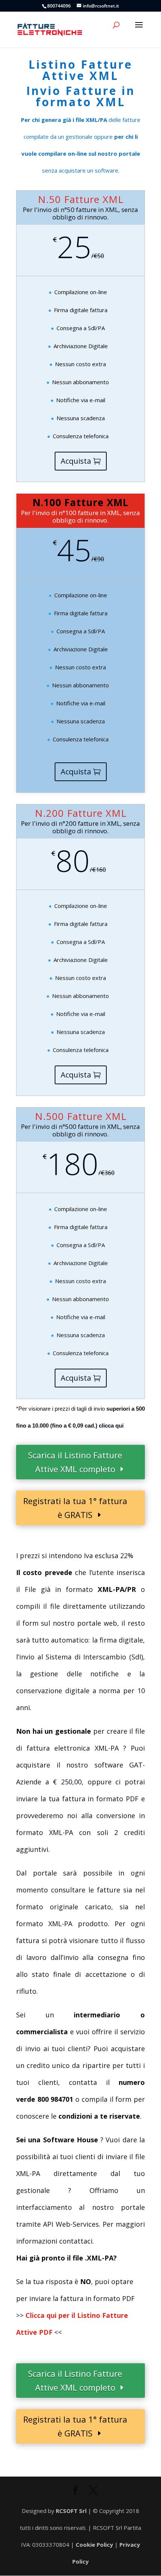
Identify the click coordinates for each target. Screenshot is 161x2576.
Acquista (76, 461)
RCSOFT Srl (72, 2511)
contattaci (76, 2241)
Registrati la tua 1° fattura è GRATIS (75, 1508)
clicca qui (111, 1426)
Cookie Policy (94, 2544)
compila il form (107, 2099)
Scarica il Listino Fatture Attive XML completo (75, 1462)
